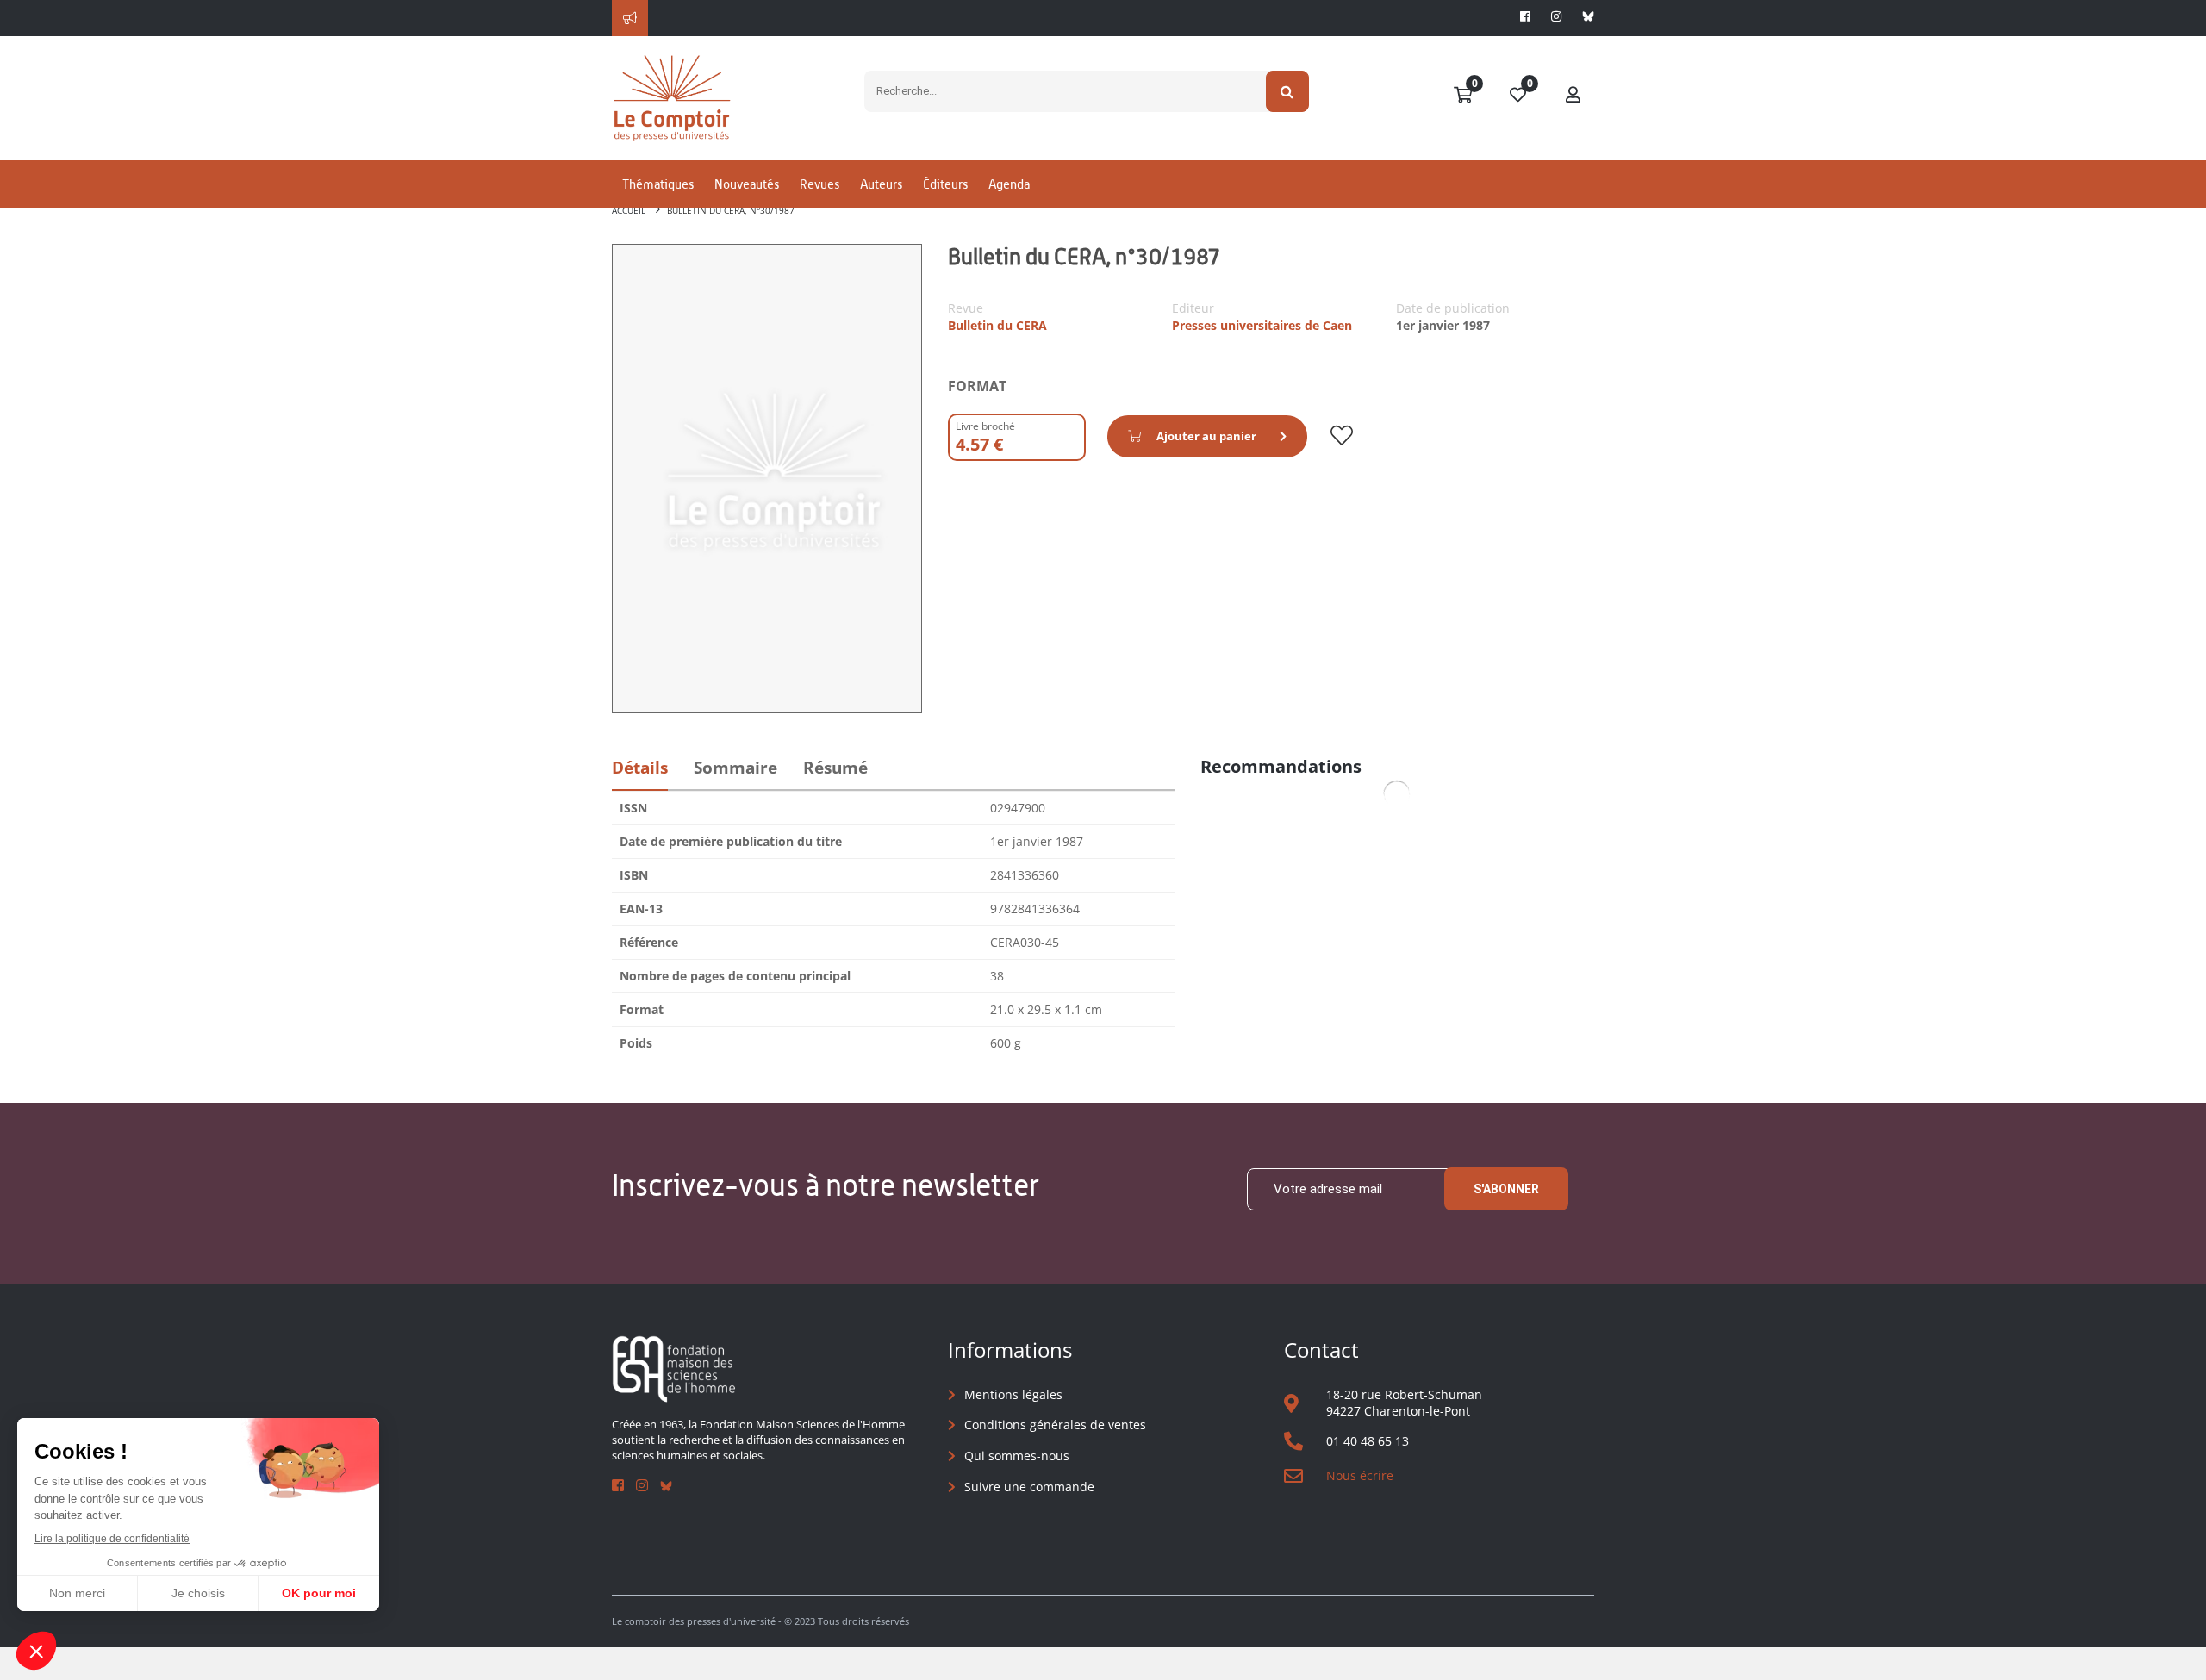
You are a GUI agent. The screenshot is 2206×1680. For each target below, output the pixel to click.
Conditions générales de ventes (1055, 1425)
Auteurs (881, 184)
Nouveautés (747, 184)
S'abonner (1506, 1189)
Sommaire (735, 768)
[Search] (1288, 91)
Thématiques (658, 184)
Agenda (1009, 184)
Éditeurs (945, 184)
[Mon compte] (1573, 96)
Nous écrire (1360, 1475)
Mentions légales (1013, 1394)
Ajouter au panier (1206, 436)
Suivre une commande (1029, 1487)
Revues (819, 184)
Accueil (629, 210)
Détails (640, 768)
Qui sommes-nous (1017, 1456)
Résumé (835, 768)
